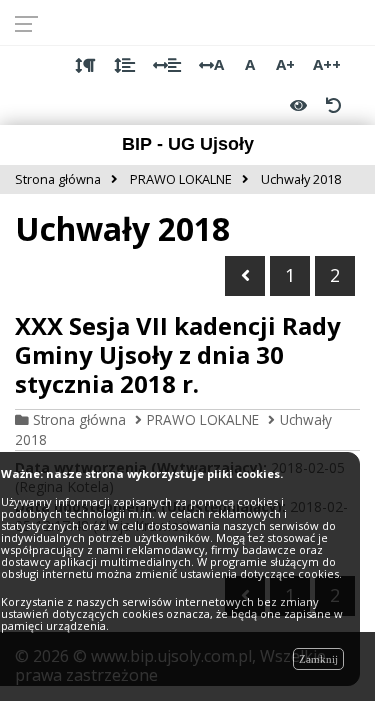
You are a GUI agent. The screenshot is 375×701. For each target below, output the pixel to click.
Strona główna (79, 419)
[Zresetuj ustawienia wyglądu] (333, 105)
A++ (327, 64)
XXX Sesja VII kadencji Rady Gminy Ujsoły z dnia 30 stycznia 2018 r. (178, 354)
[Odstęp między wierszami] (124, 65)
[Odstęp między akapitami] (85, 65)
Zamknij (318, 659)
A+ (285, 64)
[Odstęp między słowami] (167, 65)
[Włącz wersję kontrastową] (298, 105)
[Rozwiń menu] (32, 23)
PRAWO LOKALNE (203, 419)
